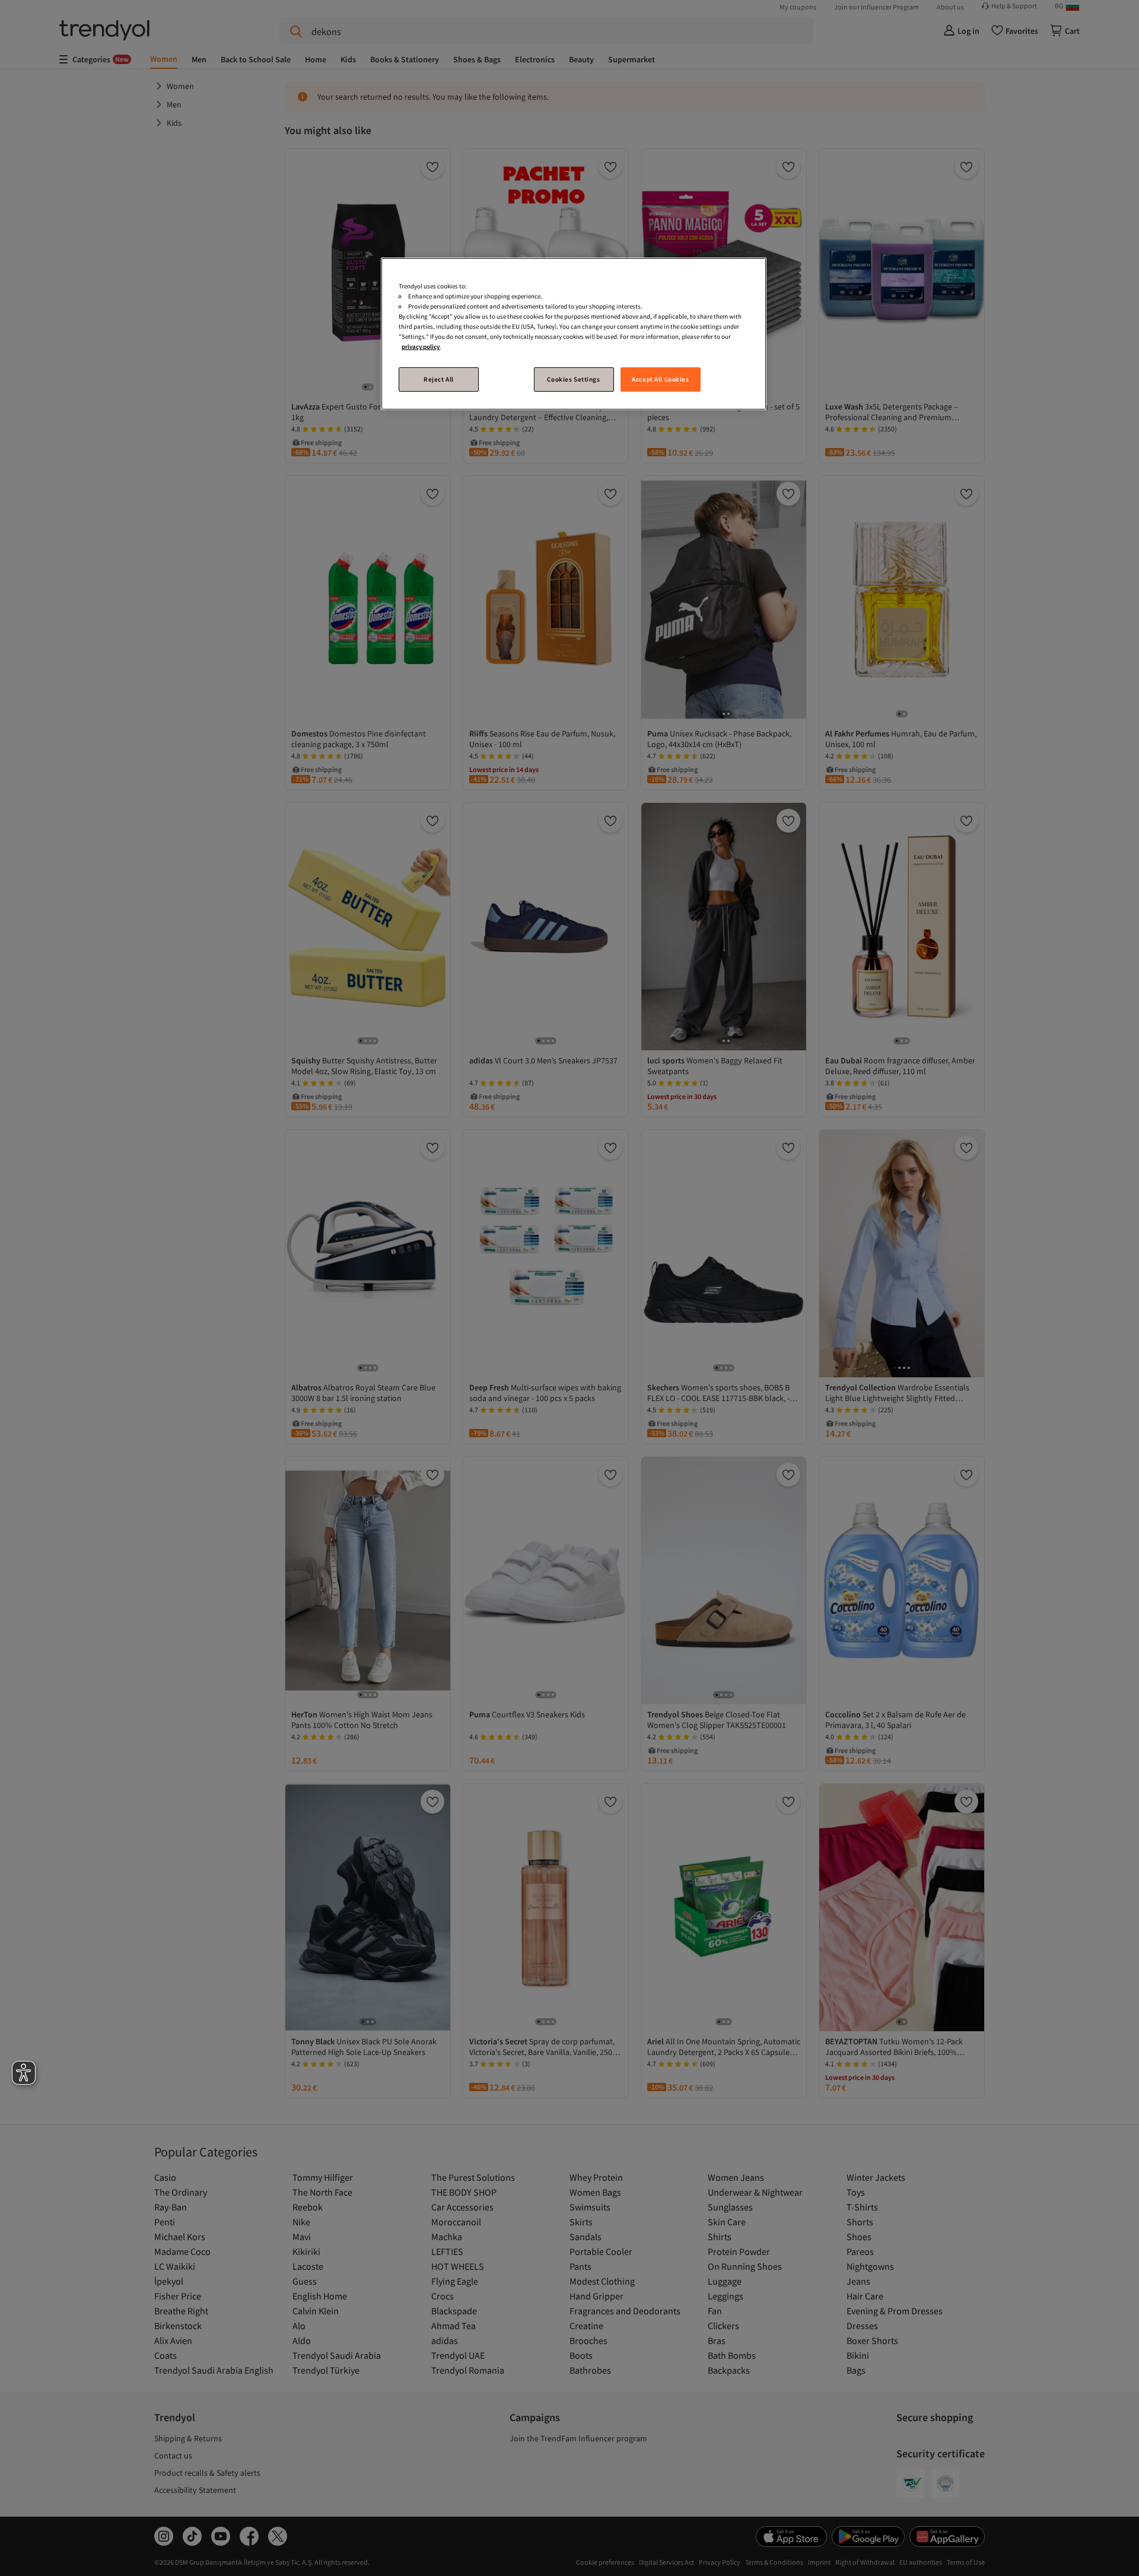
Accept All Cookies (660, 379)
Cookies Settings (573, 379)
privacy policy (421, 347)
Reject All (439, 379)
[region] (574, 334)
